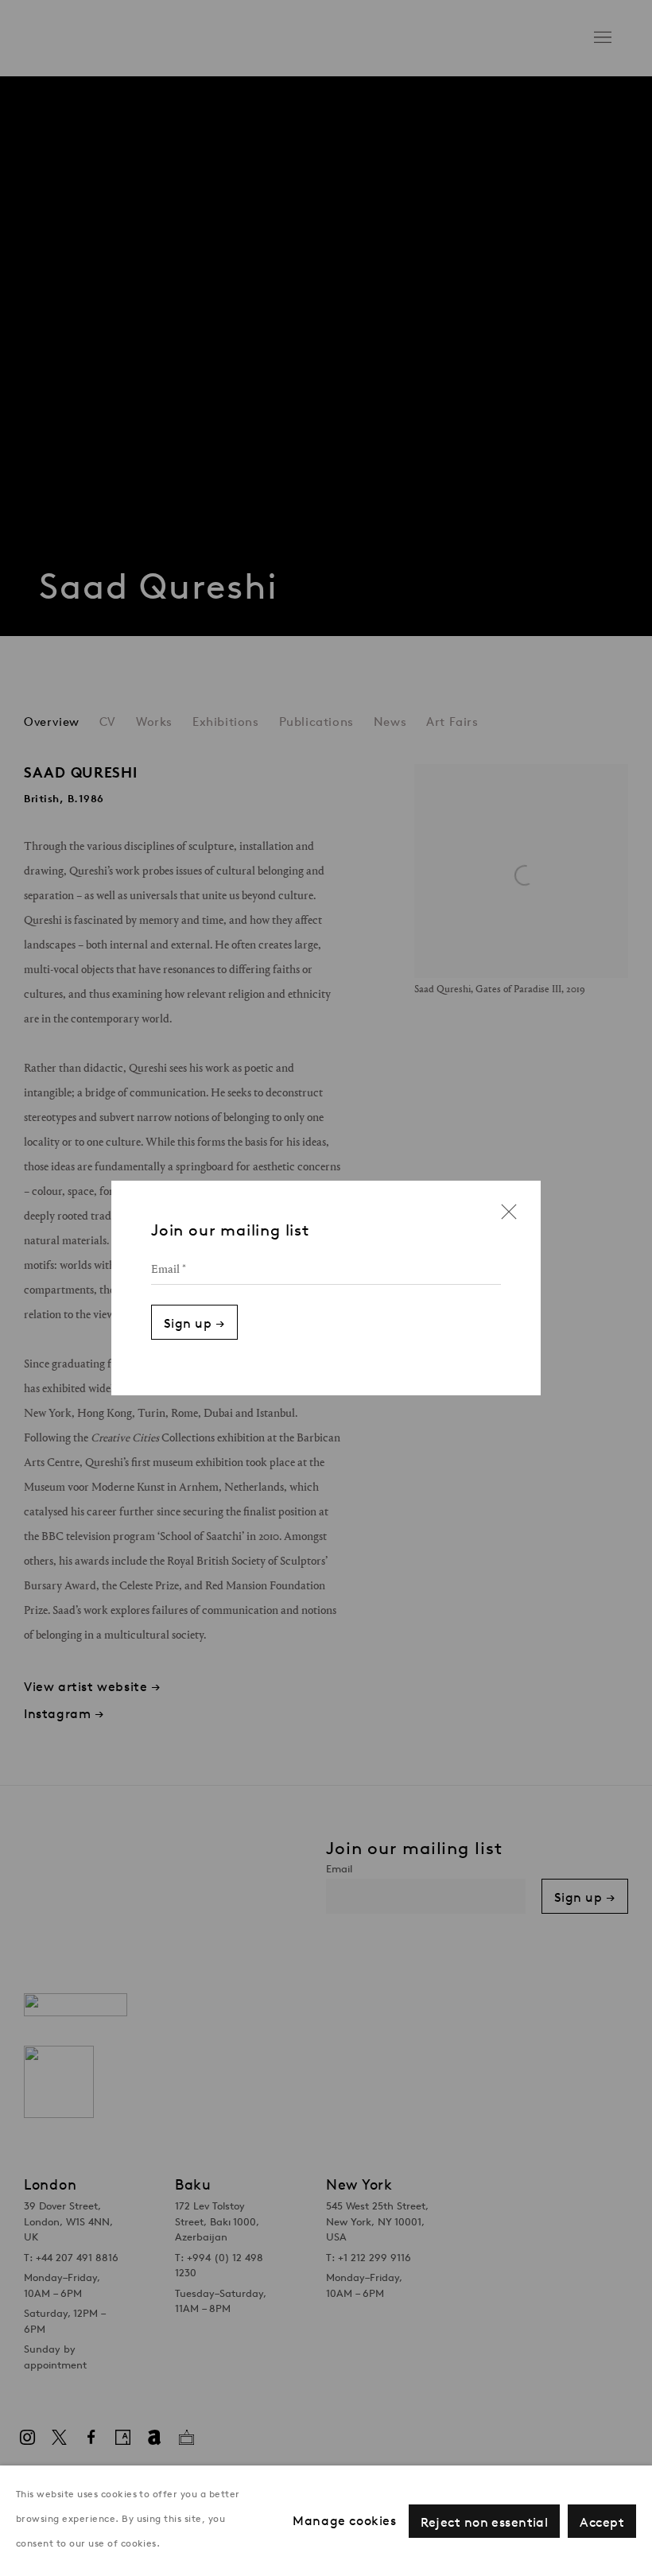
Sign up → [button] (194, 1323)
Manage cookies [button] (344, 2521)
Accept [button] (602, 2522)
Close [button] (505, 1217)
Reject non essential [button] (485, 2522)
